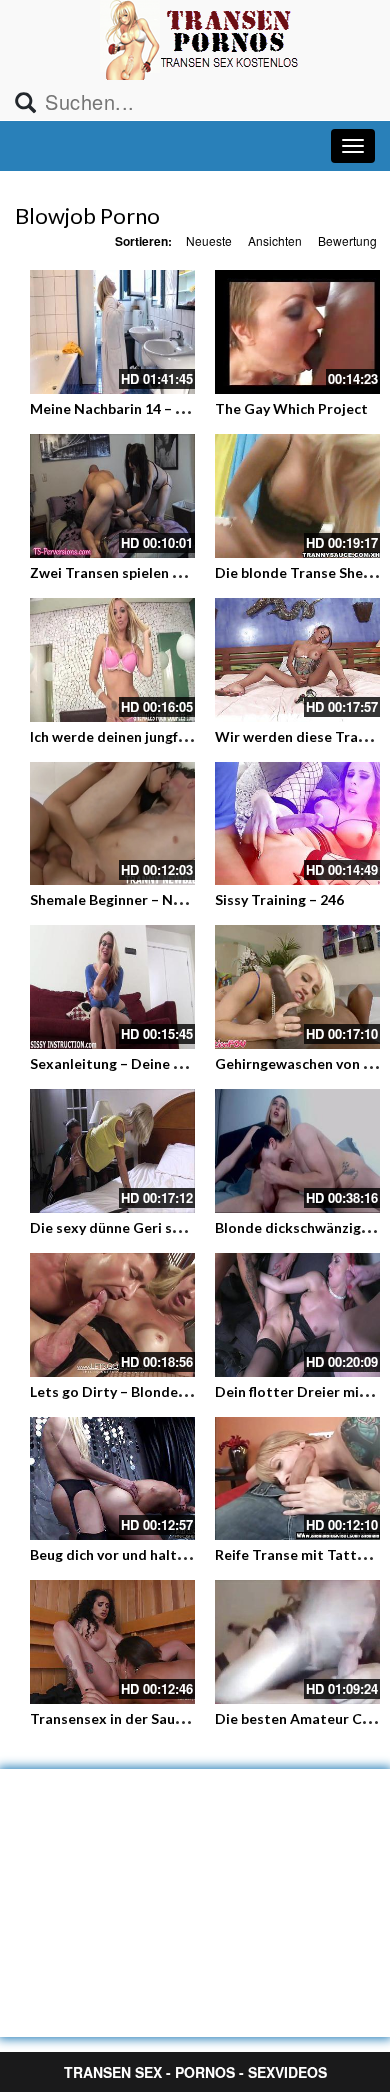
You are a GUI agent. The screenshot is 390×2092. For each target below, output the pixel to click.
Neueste (209, 240)
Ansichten (275, 240)
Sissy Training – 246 (279, 899)
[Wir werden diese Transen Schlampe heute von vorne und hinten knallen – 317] (297, 660)
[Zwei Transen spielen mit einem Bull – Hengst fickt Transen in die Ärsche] (112, 496)
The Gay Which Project (291, 408)
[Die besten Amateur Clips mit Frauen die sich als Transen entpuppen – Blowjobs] (297, 1642)
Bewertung (347, 240)
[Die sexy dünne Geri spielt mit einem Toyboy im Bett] (112, 1151)
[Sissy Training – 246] (297, 824)
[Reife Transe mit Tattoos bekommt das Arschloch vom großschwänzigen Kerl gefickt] (297, 1479)
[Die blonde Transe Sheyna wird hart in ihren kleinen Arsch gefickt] (297, 496)
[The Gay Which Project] (297, 332)
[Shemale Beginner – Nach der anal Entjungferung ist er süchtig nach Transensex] (112, 824)
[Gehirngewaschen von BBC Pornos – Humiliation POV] (297, 987)
